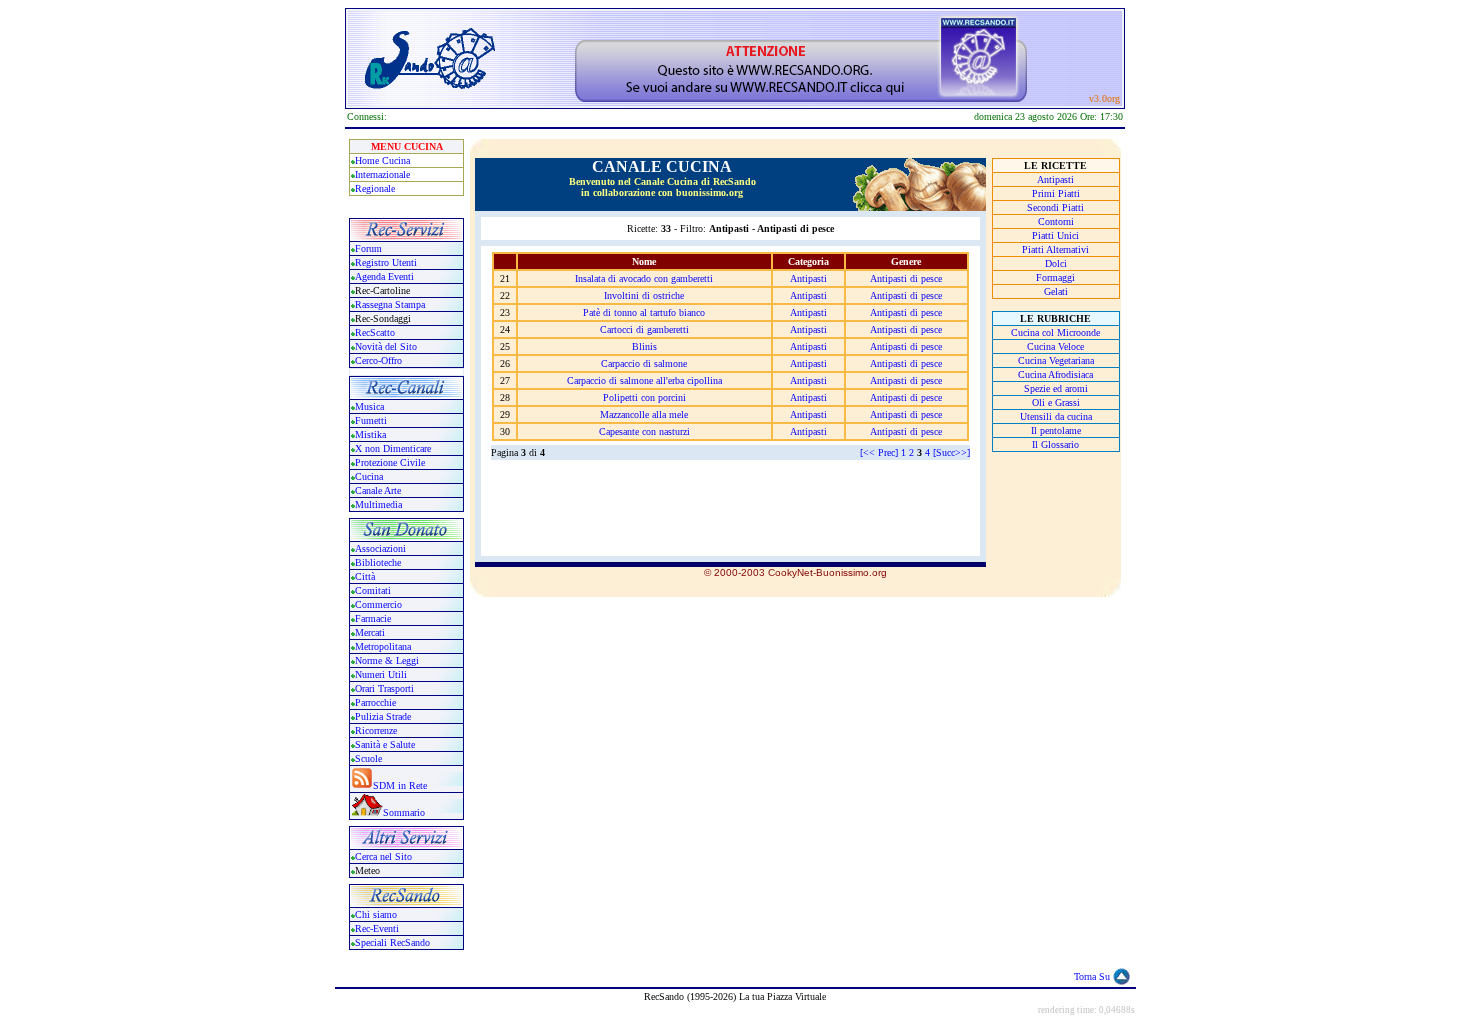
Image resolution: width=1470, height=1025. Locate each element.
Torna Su (1092, 976)
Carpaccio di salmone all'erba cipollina (644, 380)
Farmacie (373, 618)
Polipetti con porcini (644, 397)
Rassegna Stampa (390, 304)
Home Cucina (382, 160)
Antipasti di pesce (906, 278)
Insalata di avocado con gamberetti (644, 278)
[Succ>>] (951, 452)
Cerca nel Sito (383, 856)
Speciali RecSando (392, 942)
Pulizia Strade (383, 716)
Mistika (370, 434)
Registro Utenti (386, 262)
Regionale (375, 188)
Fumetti (371, 420)
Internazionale (382, 174)
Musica (369, 406)
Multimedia (378, 504)
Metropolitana (383, 646)
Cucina (369, 476)
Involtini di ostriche (644, 295)
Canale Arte (378, 490)
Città (365, 576)
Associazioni (380, 548)
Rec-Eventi (377, 928)
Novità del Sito (386, 346)
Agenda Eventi (384, 276)
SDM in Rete (400, 785)
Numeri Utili (382, 674)
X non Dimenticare (393, 448)
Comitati (373, 590)
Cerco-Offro (378, 360)
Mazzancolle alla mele (644, 414)
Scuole (368, 758)
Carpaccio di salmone (644, 363)
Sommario (404, 812)
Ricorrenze (376, 730)
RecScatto (375, 332)
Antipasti (808, 278)
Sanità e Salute (385, 744)
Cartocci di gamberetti (644, 329)
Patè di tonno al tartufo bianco (644, 312)
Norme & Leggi (387, 660)
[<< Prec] (879, 452)
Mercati (370, 632)
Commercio (378, 604)
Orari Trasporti (384, 688)
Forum (368, 248)
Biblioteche (378, 562)
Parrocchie (375, 702)
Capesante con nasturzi (644, 431)
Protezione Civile (390, 462)
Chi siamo (376, 914)
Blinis (644, 346)
